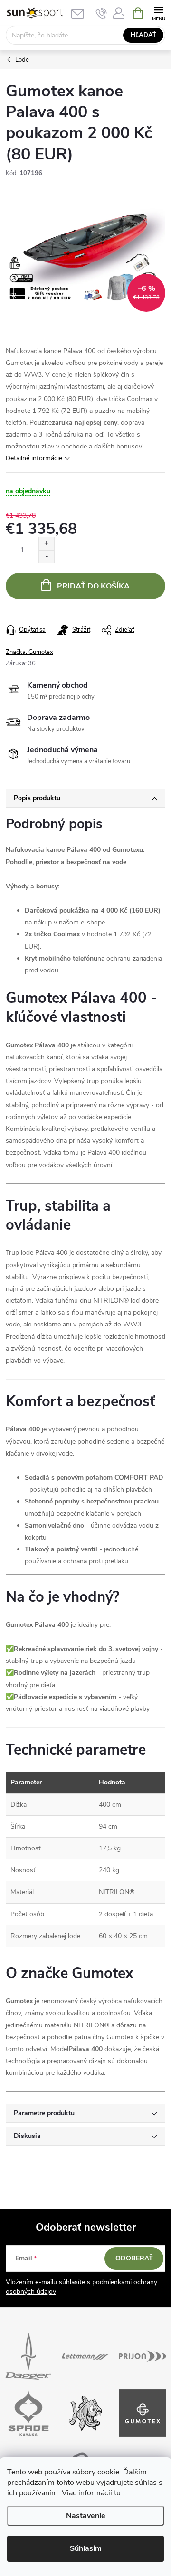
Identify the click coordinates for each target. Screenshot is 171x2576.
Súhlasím (86, 2548)
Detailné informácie (34, 458)
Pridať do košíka (93, 586)
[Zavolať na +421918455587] (101, 13)
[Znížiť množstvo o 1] (46, 556)
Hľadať (143, 35)
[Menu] (158, 13)
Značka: (29, 652)
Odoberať (134, 2258)
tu (117, 2493)
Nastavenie (86, 2516)
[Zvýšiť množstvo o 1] (46, 544)
